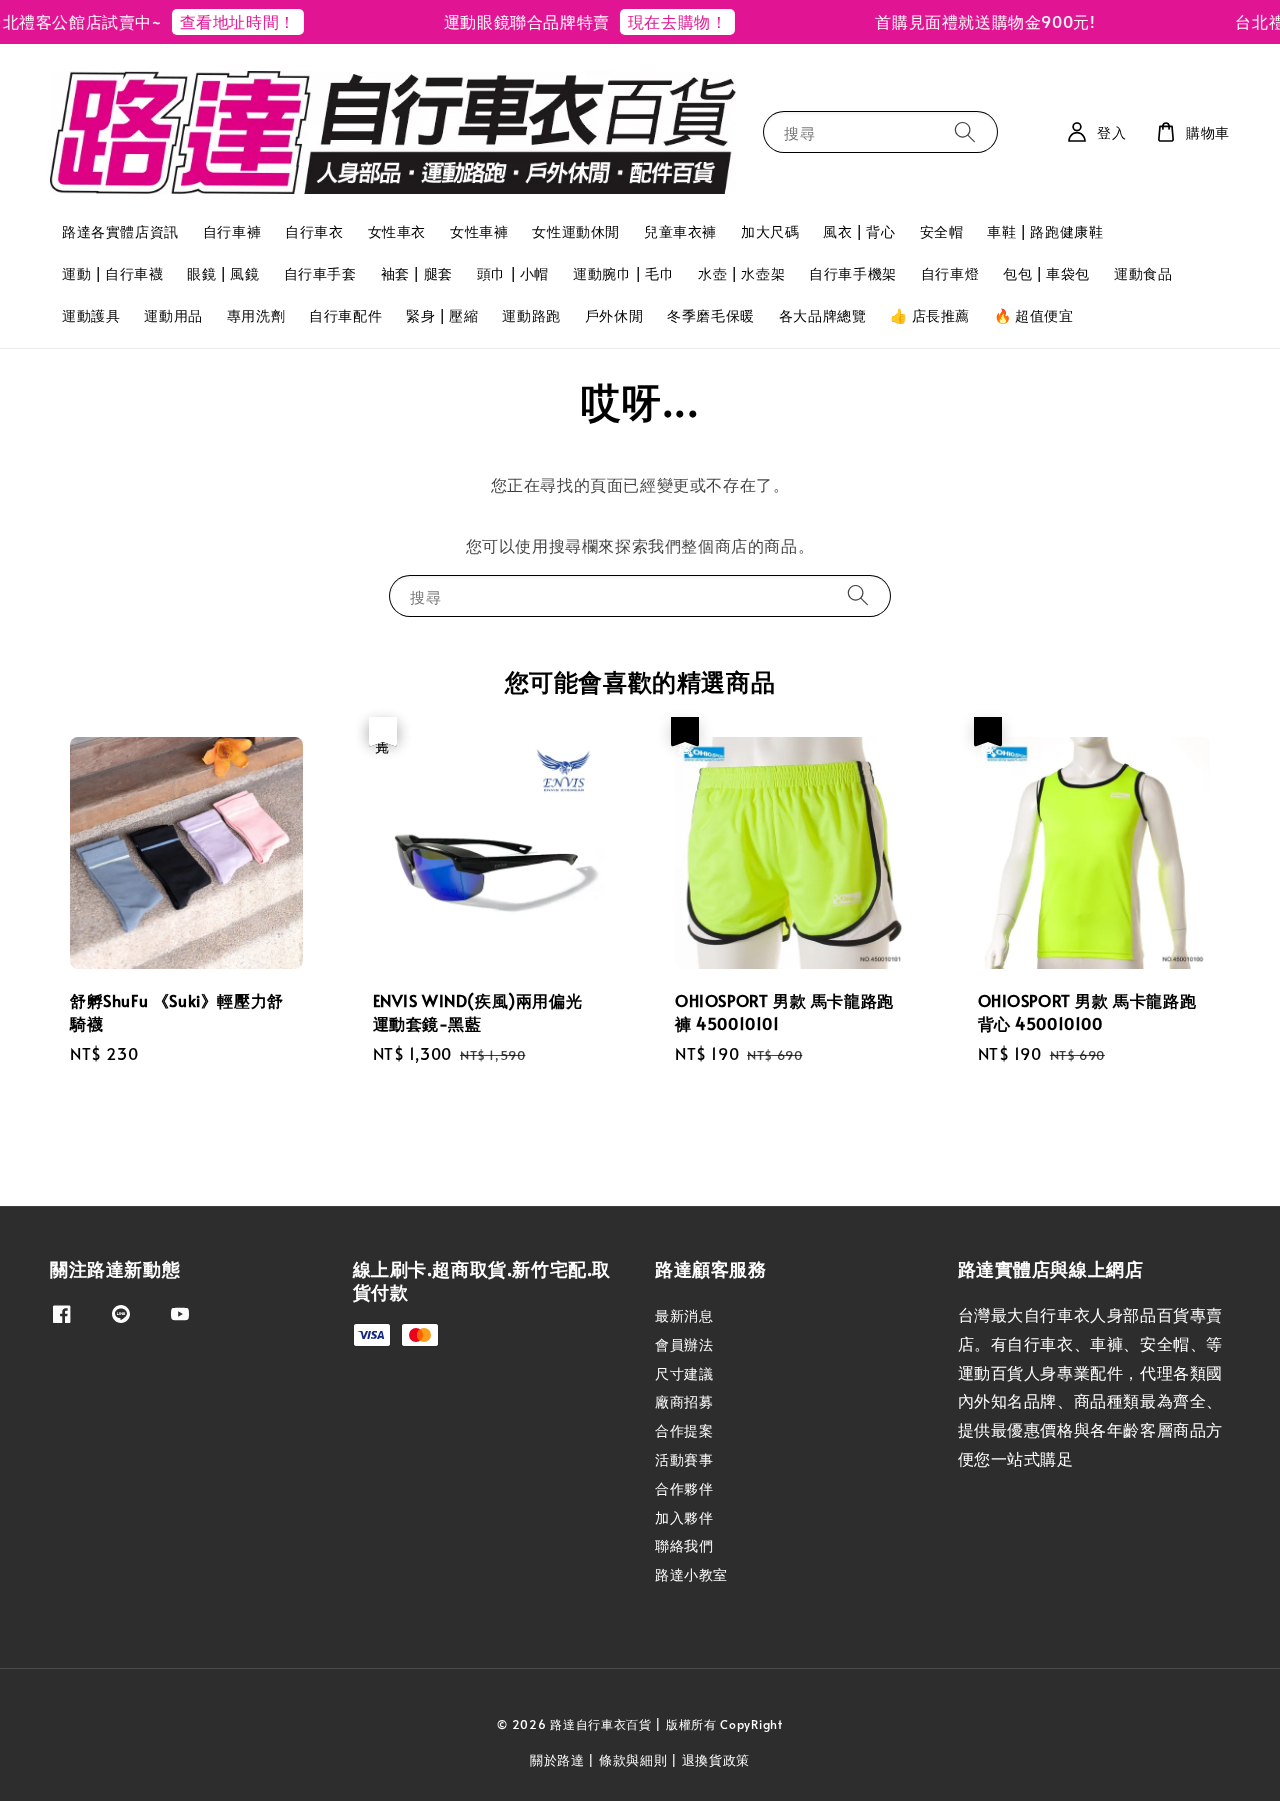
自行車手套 (320, 273)
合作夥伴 (684, 1488)
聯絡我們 (684, 1545)
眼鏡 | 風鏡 (223, 273)
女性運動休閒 (576, 231)
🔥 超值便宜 (1034, 315)
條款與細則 (633, 1760)
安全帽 (942, 231)
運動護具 (91, 315)
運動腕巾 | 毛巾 (623, 273)
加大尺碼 (770, 231)
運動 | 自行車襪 (112, 273)
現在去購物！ (658, 21)
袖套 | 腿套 (417, 273)
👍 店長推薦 (930, 315)
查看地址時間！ (218, 21)
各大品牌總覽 (823, 315)
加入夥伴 (684, 1517)
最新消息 (684, 1316)
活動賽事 (684, 1459)
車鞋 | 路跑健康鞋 (1045, 231)
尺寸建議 (684, 1373)
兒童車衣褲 (680, 231)
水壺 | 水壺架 (741, 273)
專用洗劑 (256, 315)
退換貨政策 (716, 1760)
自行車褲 (232, 231)
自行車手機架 (853, 273)
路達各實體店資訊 (120, 231)
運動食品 (1143, 273)
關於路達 (557, 1760)
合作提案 (684, 1430)
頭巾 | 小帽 (513, 273)
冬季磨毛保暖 (711, 315)
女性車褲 (479, 231)
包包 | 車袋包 (1046, 273)
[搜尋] (965, 131)
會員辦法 (684, 1344)
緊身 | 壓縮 (442, 315)
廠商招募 (684, 1401)
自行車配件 (345, 315)
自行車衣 (314, 231)
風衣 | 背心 (859, 231)
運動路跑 (531, 315)
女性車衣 (397, 231)
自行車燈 (950, 273)
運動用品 (173, 315)
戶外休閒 (614, 315)
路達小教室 (691, 1574)
